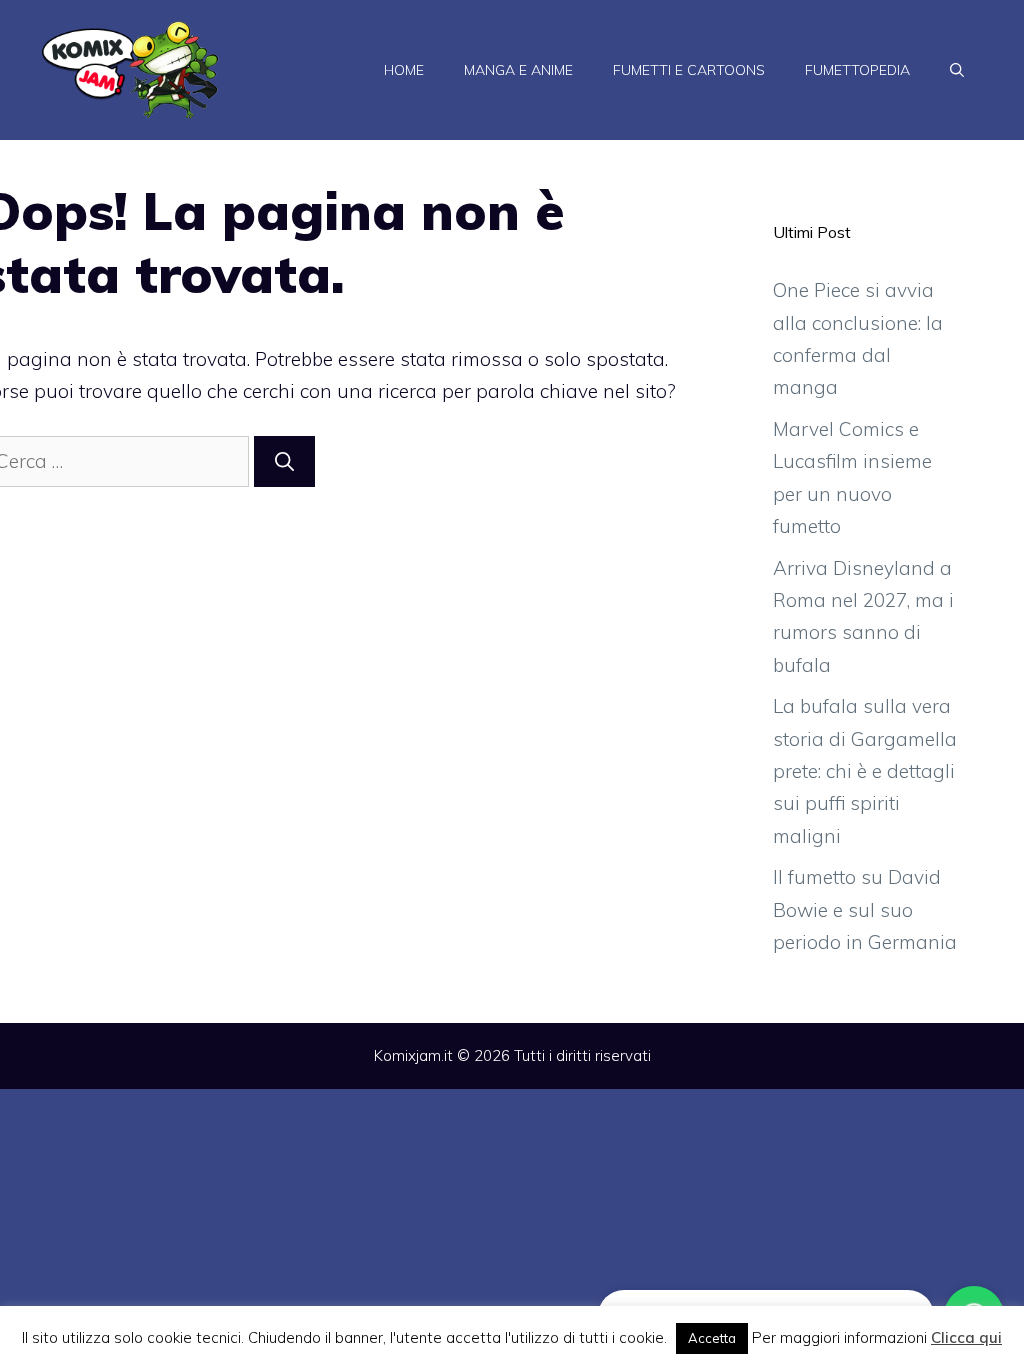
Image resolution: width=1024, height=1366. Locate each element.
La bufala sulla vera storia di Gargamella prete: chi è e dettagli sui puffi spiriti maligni (865, 770)
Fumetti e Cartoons (689, 70)
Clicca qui (966, 1337)
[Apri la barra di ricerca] (957, 70)
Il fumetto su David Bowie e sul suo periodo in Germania (865, 909)
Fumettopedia (857, 70)
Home (404, 70)
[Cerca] (284, 461)
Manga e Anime (518, 70)
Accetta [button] (712, 1338)
